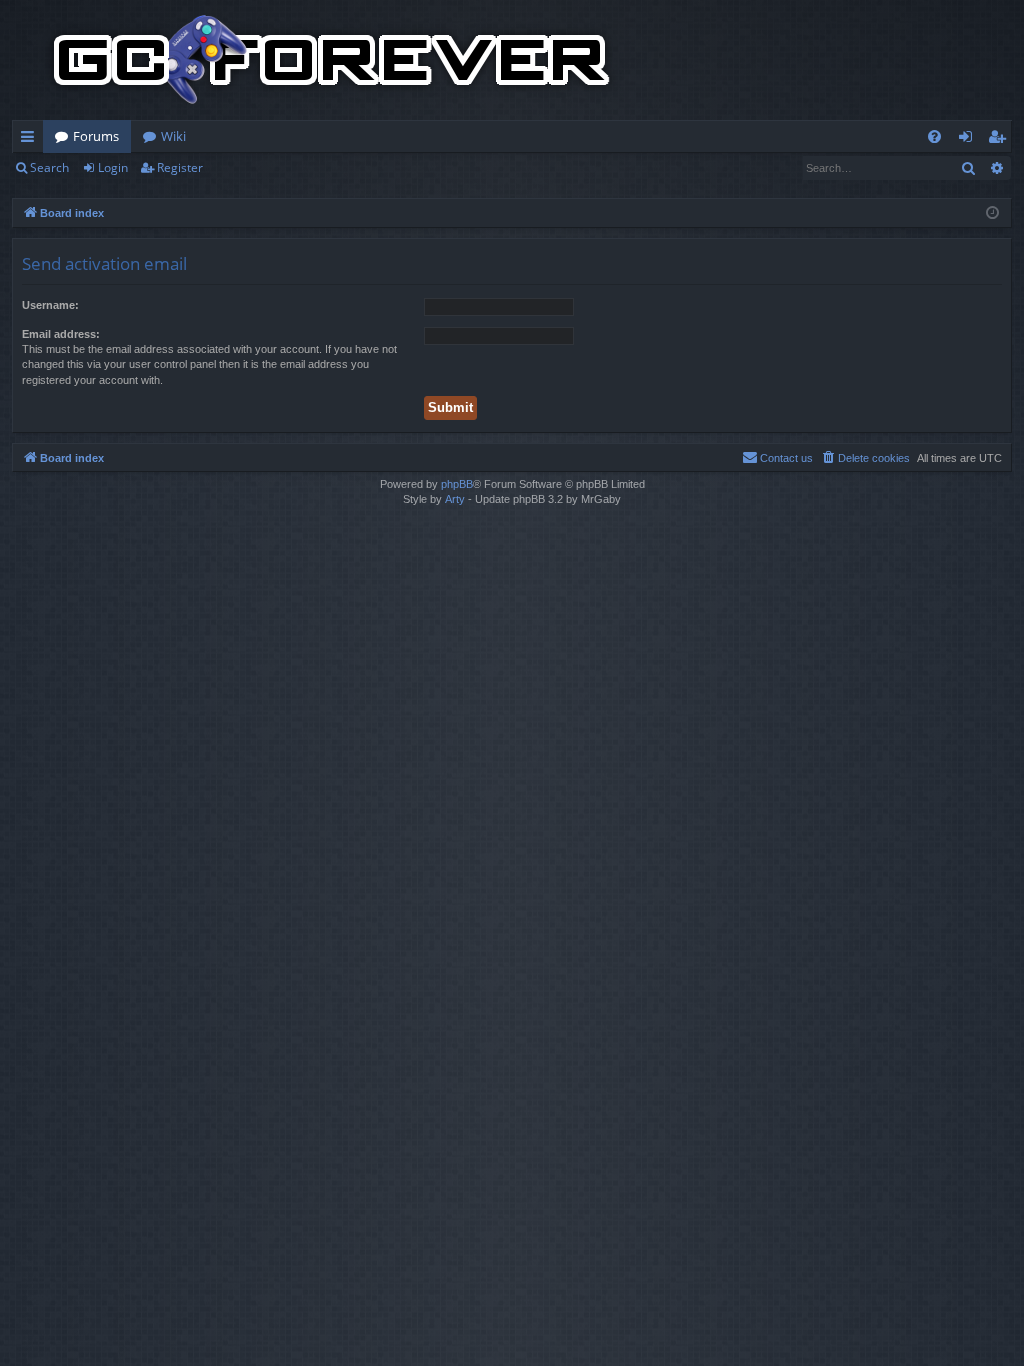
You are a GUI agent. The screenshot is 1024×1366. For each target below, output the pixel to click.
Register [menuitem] (1001, 140)
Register (180, 167)
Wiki (173, 136)
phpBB (457, 484)
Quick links (31, 140)
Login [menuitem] (969, 140)
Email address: (61, 334)
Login (113, 167)
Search (49, 167)
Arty (455, 499)
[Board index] (332, 60)
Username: (50, 305)
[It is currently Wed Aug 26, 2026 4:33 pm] (992, 213)
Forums (96, 136)
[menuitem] (934, 136)
